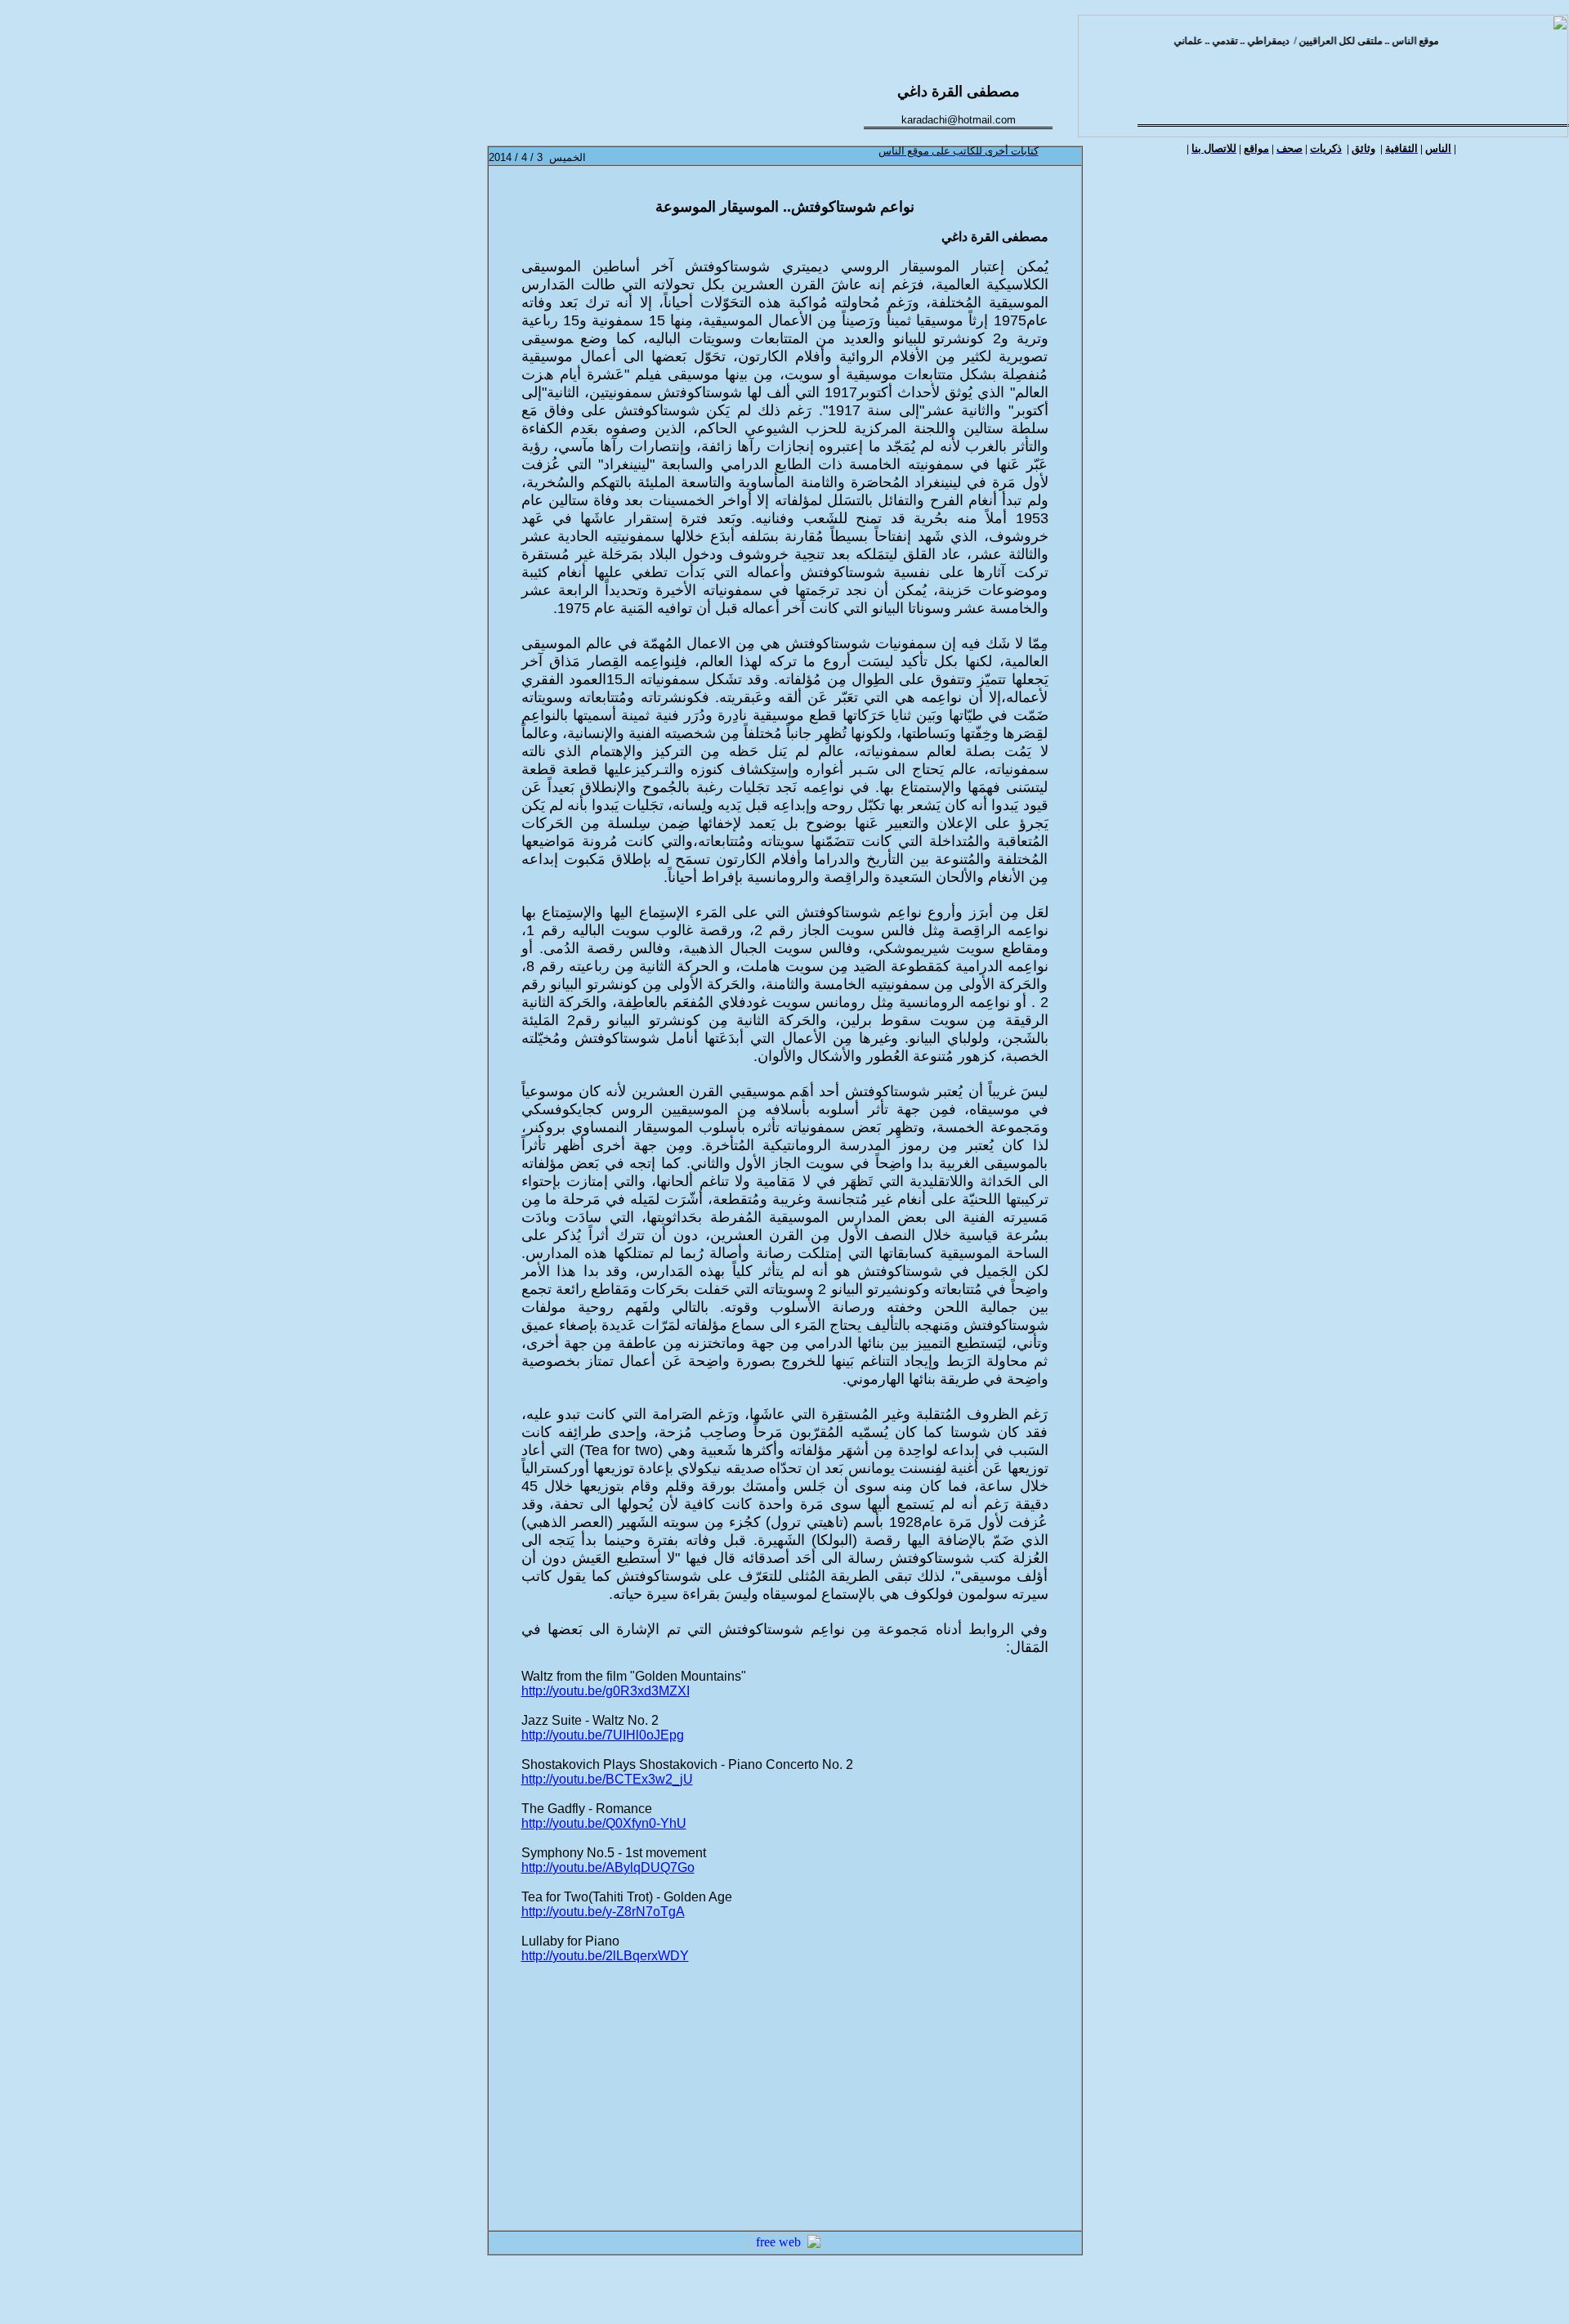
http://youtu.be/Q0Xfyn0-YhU (604, 1823)
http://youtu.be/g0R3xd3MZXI (606, 1691)
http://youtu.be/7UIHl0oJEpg (603, 1735)
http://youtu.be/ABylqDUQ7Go (608, 1867)
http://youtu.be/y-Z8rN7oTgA (603, 1912)
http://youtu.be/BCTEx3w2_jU (607, 1779)
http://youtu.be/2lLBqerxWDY (605, 1956)
